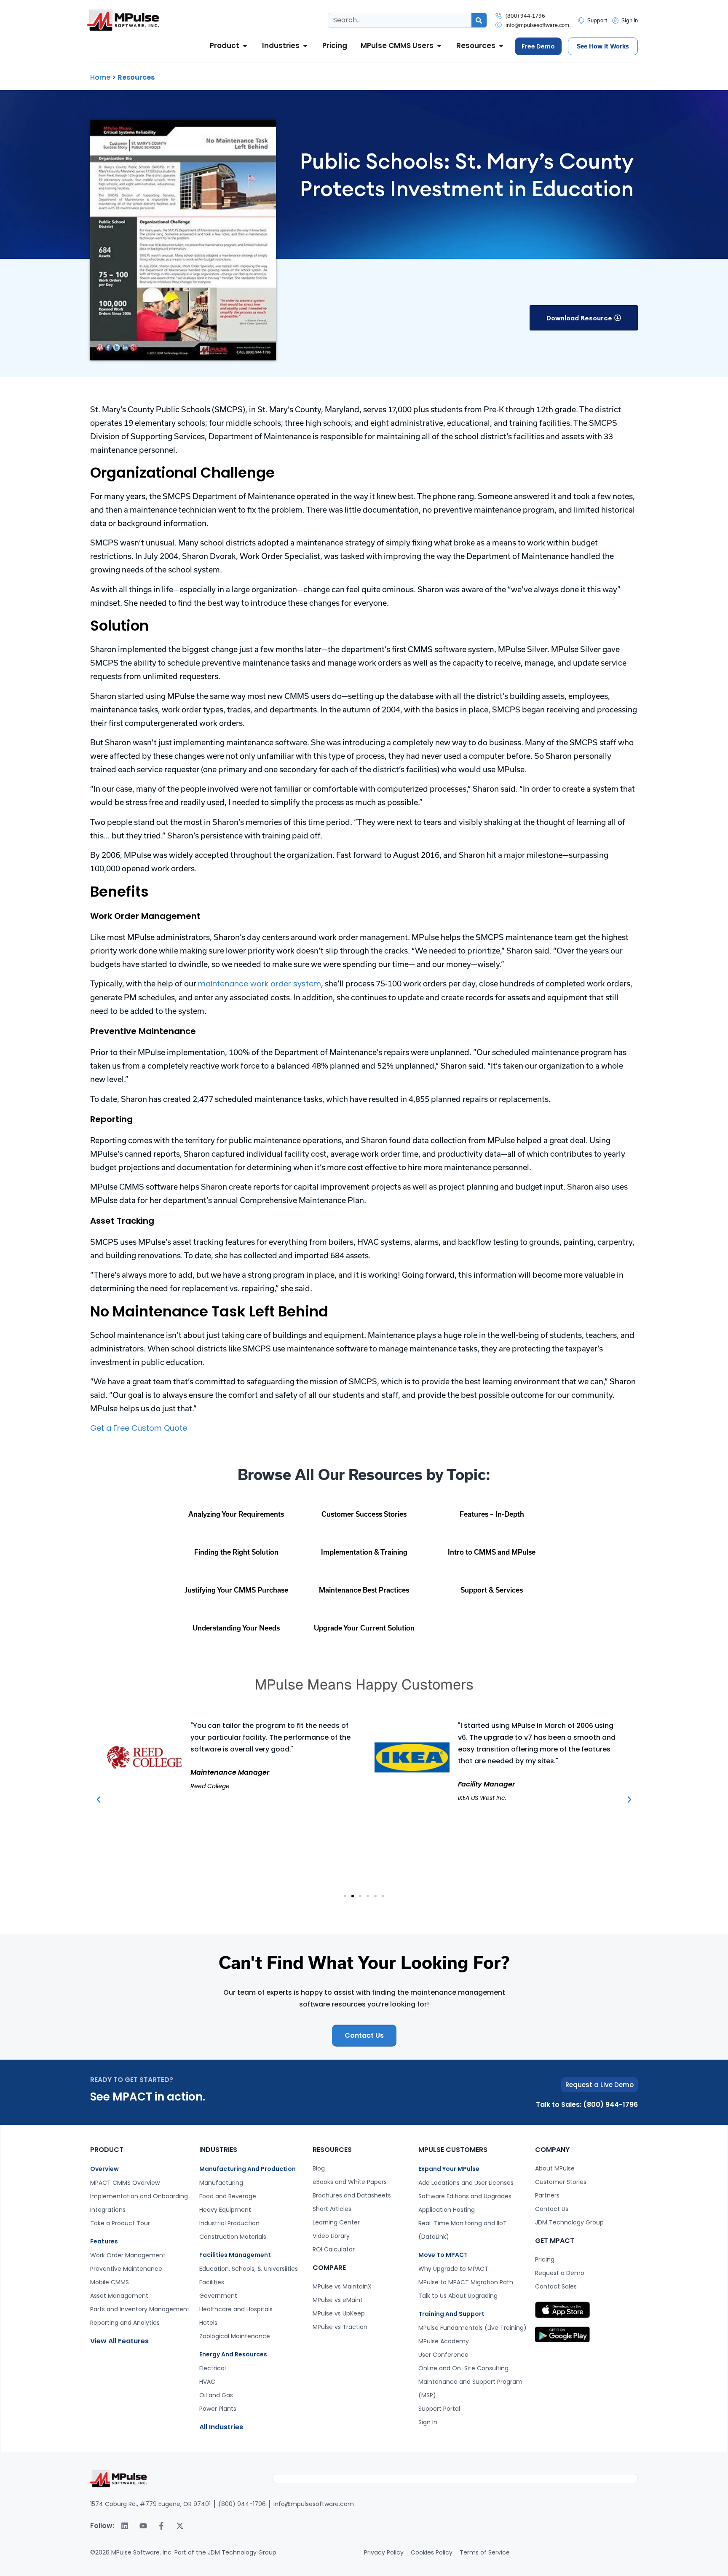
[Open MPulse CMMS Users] (439, 46)
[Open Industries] (305, 46)
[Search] (479, 20)
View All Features (119, 2341)
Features (104, 2241)
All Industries (221, 2427)
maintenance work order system (260, 984)
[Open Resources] (501, 46)
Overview (104, 2169)
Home (100, 77)
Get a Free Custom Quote (139, 1428)
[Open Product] (245, 46)
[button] (584, 318)
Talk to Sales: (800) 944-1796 (587, 2105)
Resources (136, 77)
